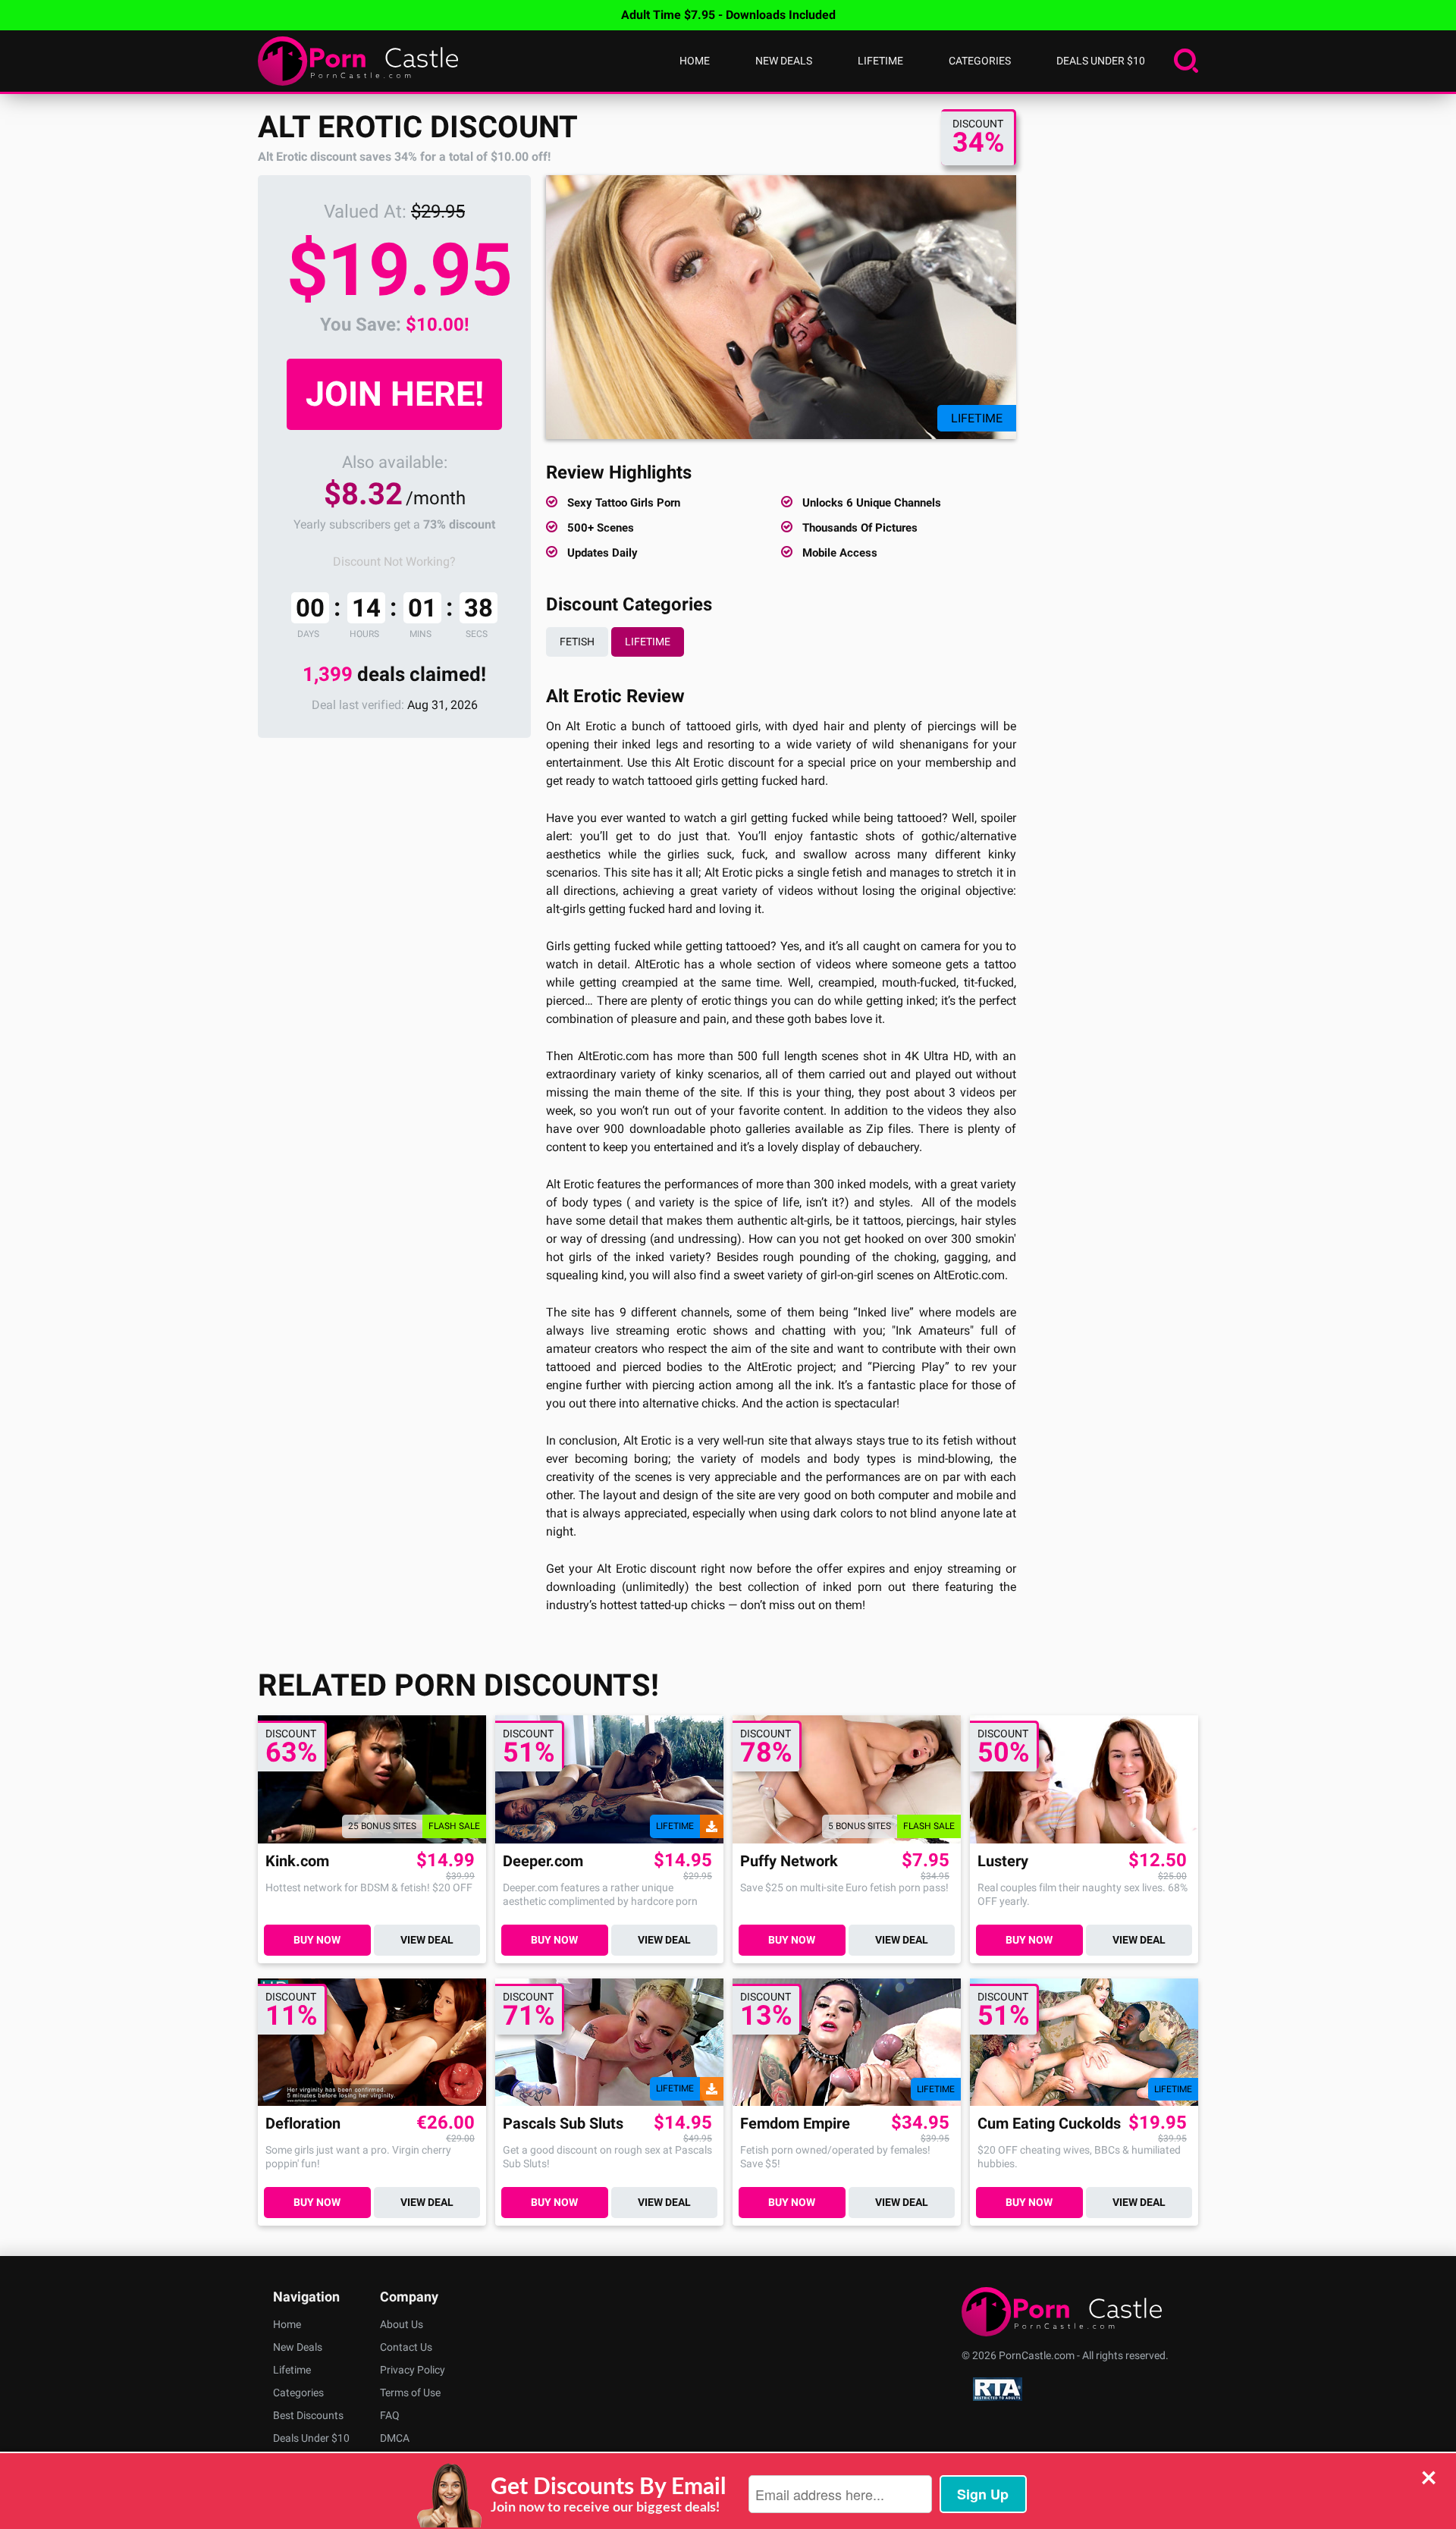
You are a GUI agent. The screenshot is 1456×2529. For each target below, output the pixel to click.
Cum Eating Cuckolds (1049, 2124)
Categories (980, 61)
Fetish (577, 642)
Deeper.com (543, 1861)
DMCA (395, 2438)
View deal (427, 1940)
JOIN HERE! (395, 394)
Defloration (303, 2124)
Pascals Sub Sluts (563, 2124)
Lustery (1003, 1861)
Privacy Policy (413, 2370)
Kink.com (297, 1861)
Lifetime (880, 61)
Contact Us (406, 2347)
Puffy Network (789, 1861)
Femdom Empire (795, 2124)
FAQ (390, 2415)
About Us (402, 2324)
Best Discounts (308, 2415)
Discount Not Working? (394, 562)
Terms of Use (410, 2393)
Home (695, 61)
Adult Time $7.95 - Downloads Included (728, 15)
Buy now (317, 1940)
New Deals (784, 61)
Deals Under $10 (1101, 61)
